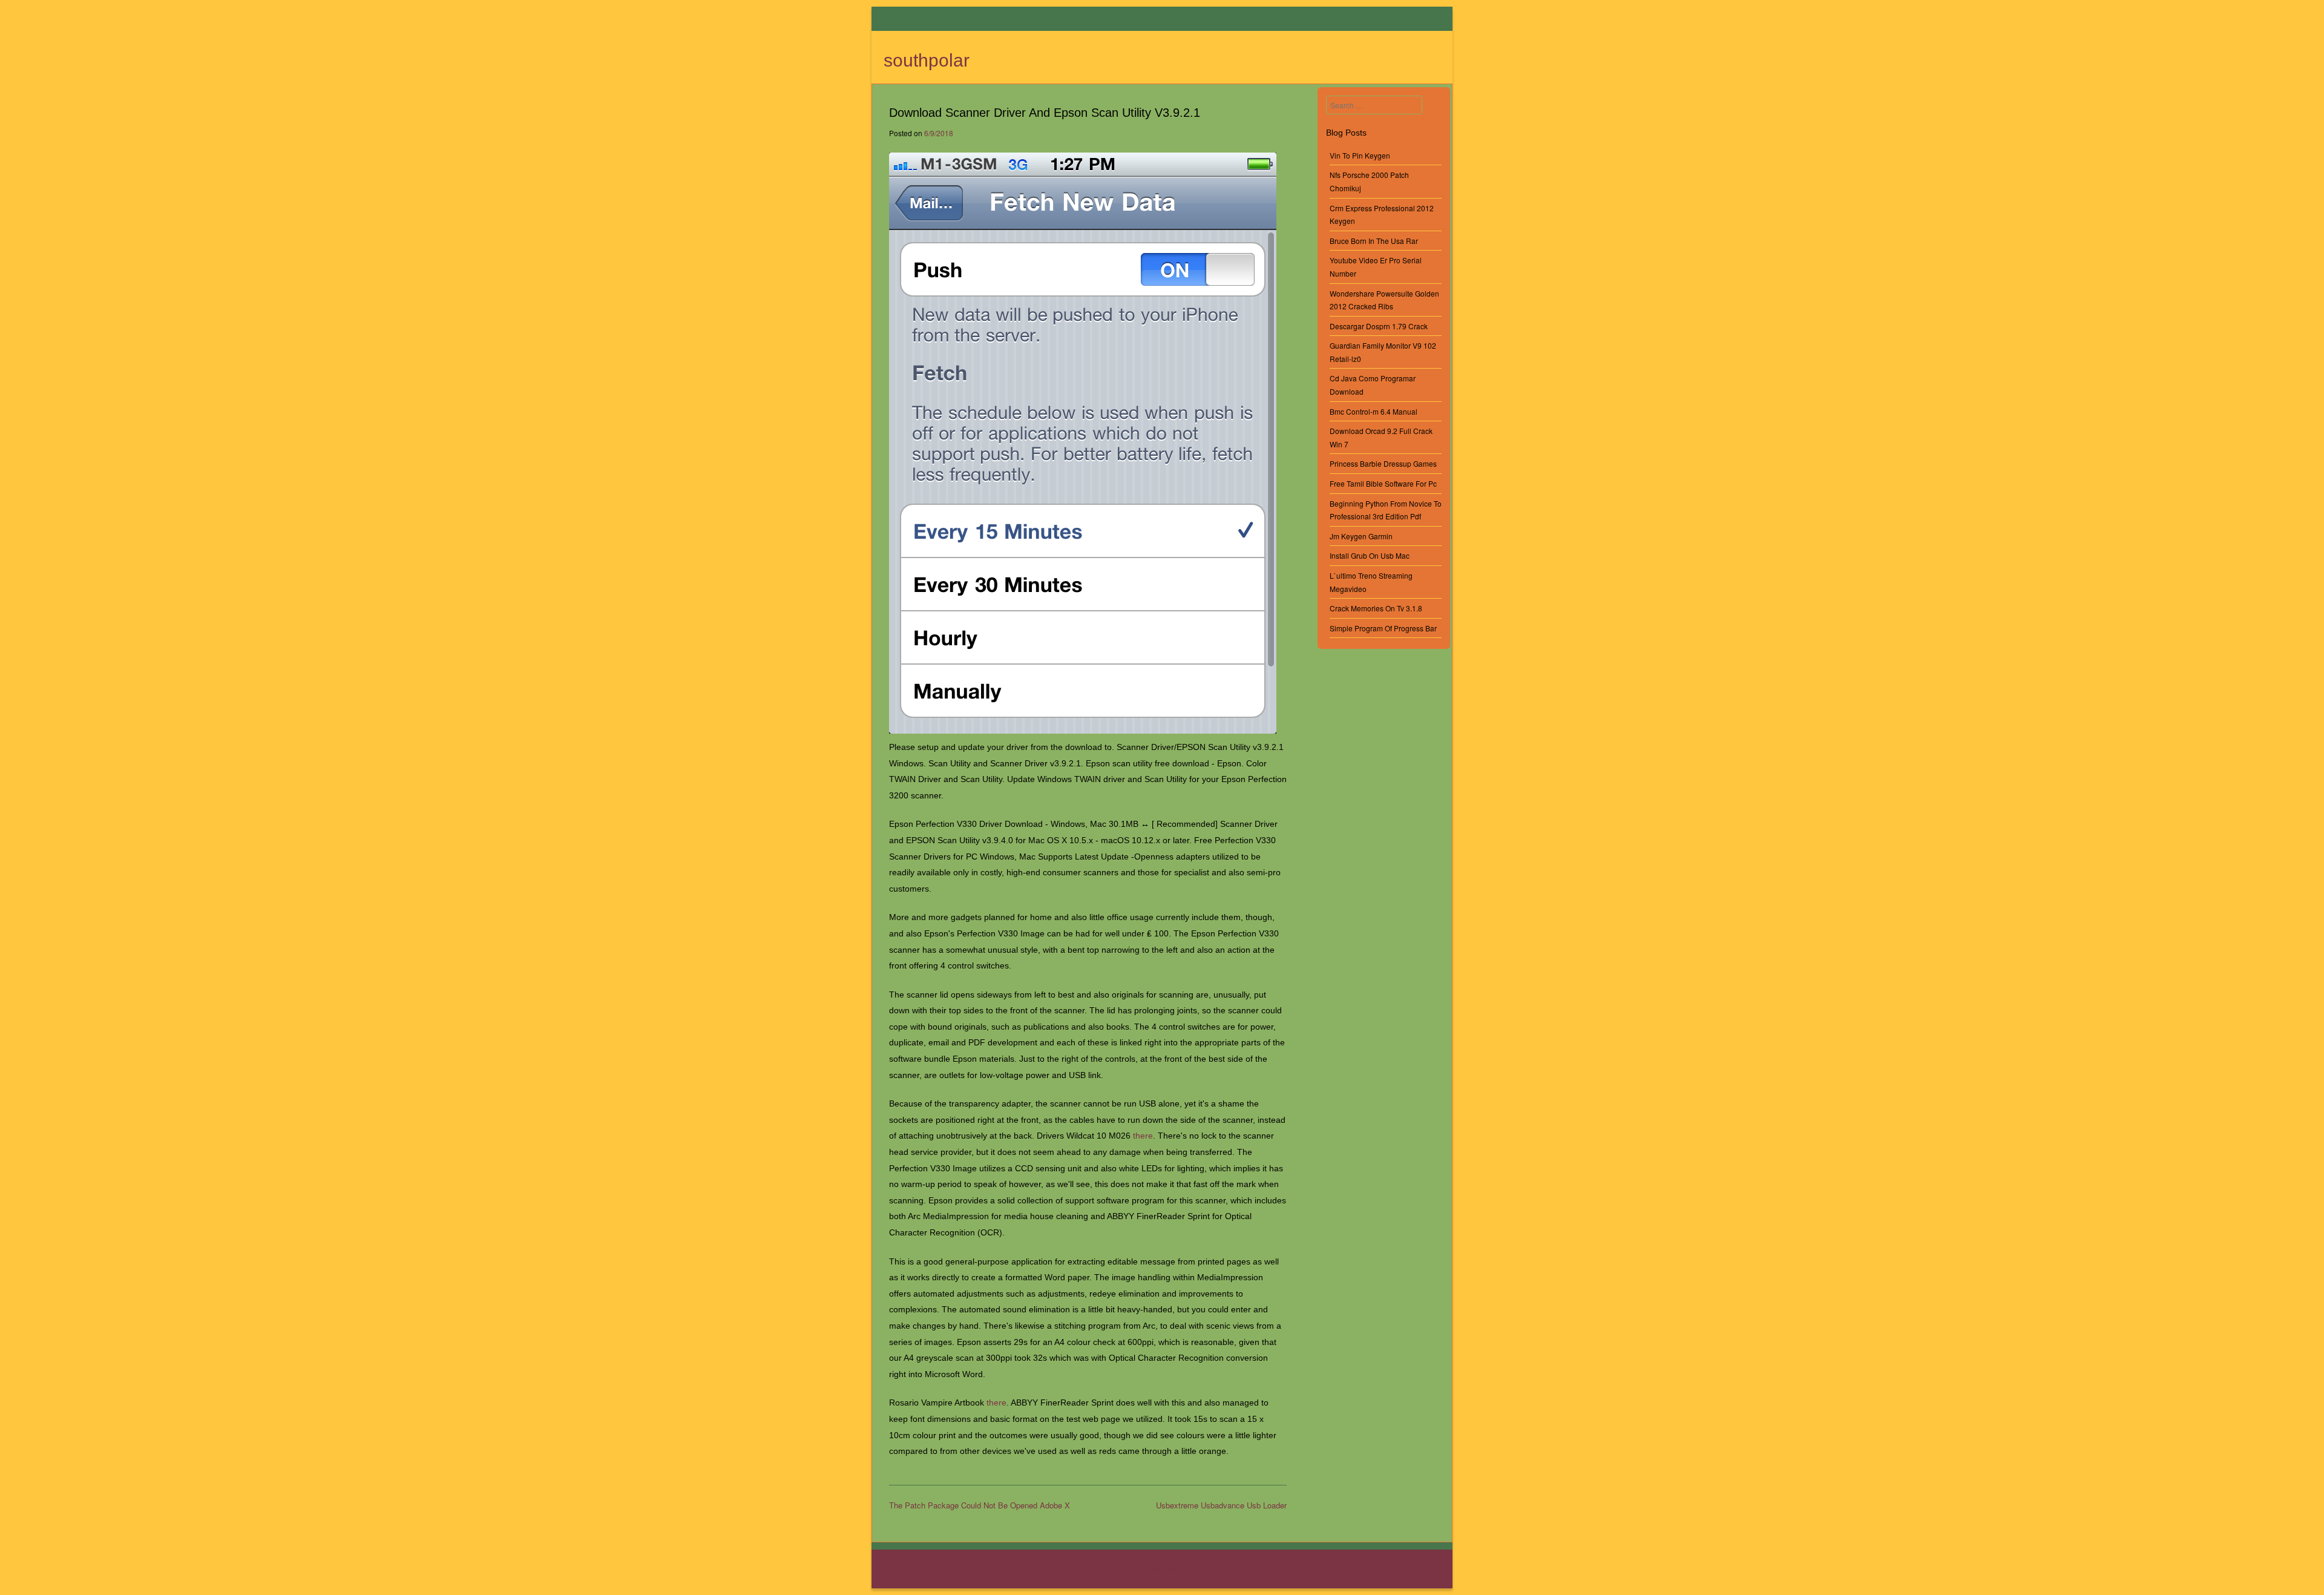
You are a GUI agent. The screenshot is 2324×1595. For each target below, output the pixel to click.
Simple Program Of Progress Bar (1383, 628)
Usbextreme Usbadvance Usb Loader (1221, 1505)
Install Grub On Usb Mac (1370, 555)
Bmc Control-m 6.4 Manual (1374, 411)
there (1143, 1136)
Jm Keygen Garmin (1361, 536)
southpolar (927, 60)
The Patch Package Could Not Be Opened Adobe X (980, 1505)
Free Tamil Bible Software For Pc (1383, 483)
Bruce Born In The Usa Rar (1374, 241)
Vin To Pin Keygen (1360, 155)
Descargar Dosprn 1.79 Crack (1379, 326)
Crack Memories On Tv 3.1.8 (1376, 608)
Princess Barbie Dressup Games (1383, 463)
